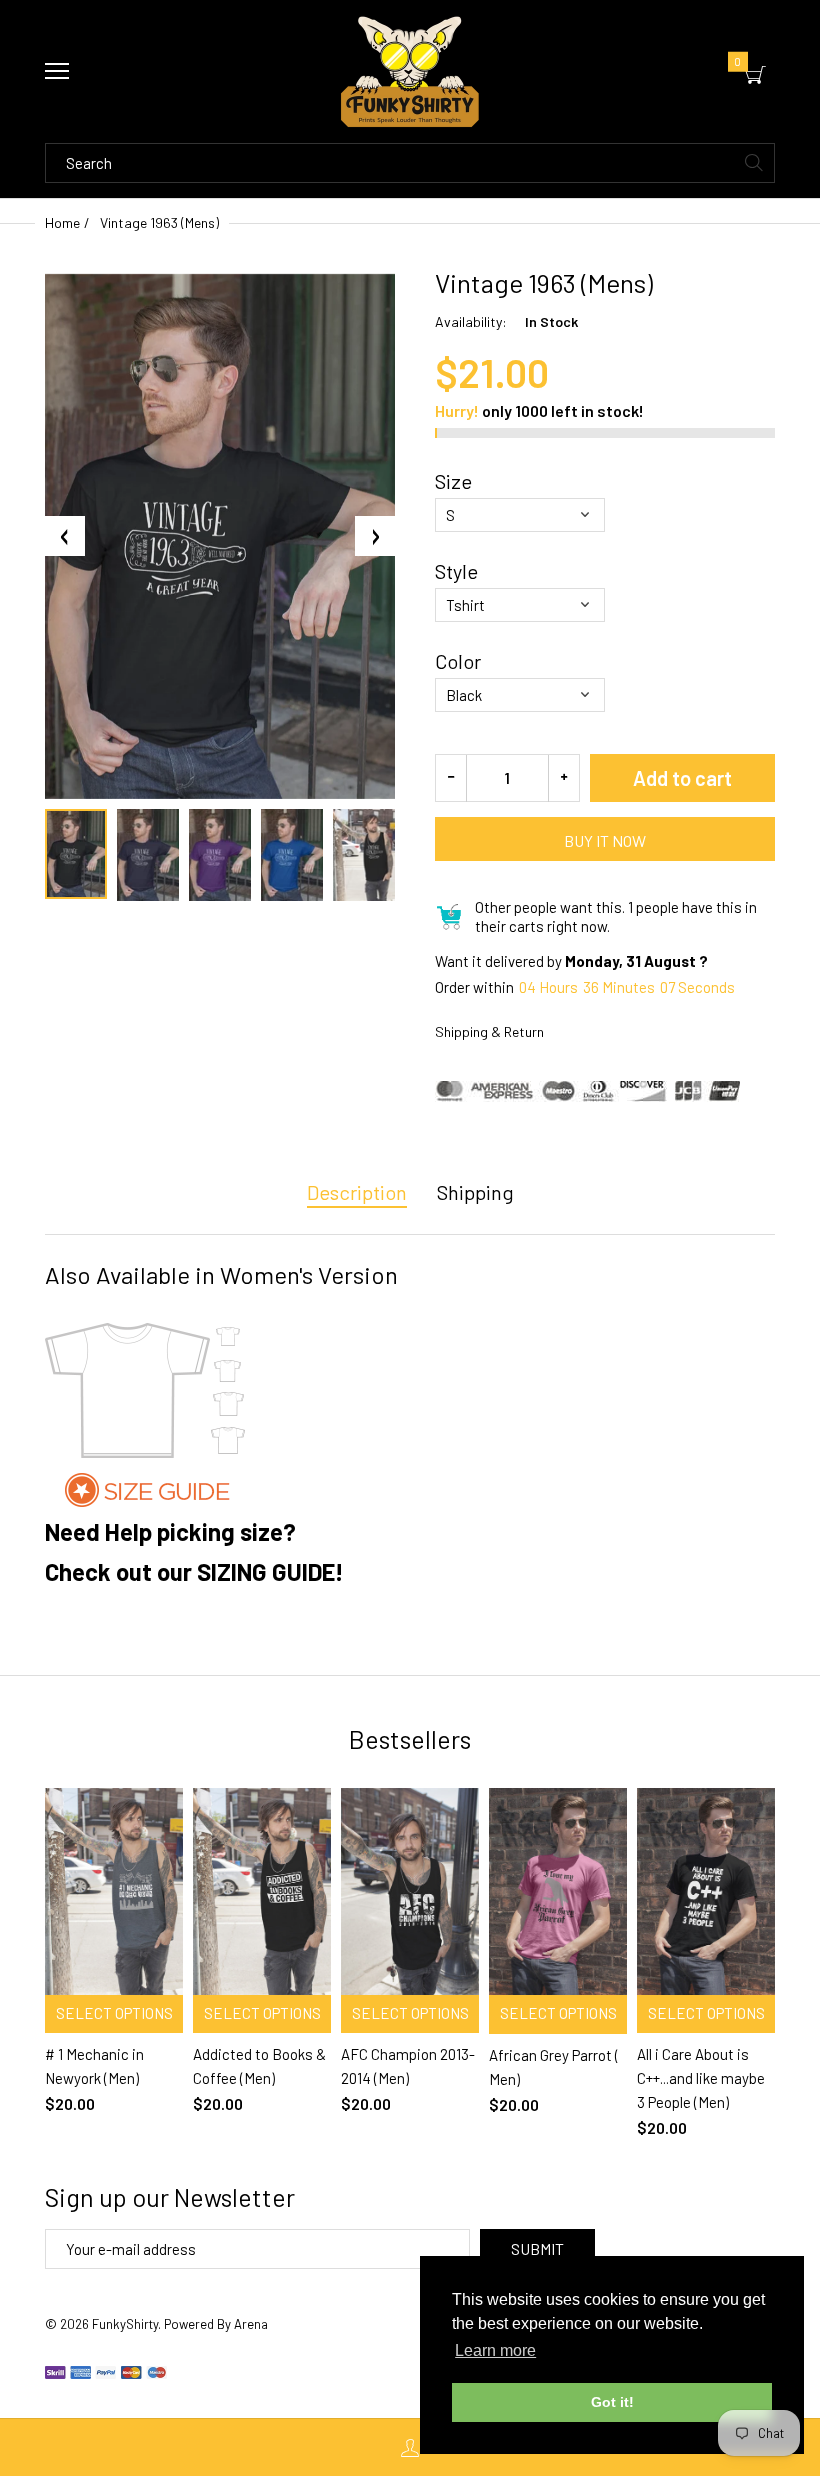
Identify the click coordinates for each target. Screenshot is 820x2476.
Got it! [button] (612, 2402)
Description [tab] (357, 1192)
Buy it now (605, 840)
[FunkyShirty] (410, 71)
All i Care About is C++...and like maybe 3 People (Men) (701, 2078)
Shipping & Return (489, 1031)
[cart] (755, 75)
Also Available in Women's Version (221, 1274)
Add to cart (682, 778)
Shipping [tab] (475, 1192)
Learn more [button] (495, 2350)
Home (62, 222)
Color (458, 661)
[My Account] (410, 2447)
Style (456, 571)
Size (453, 481)
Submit (537, 2248)
